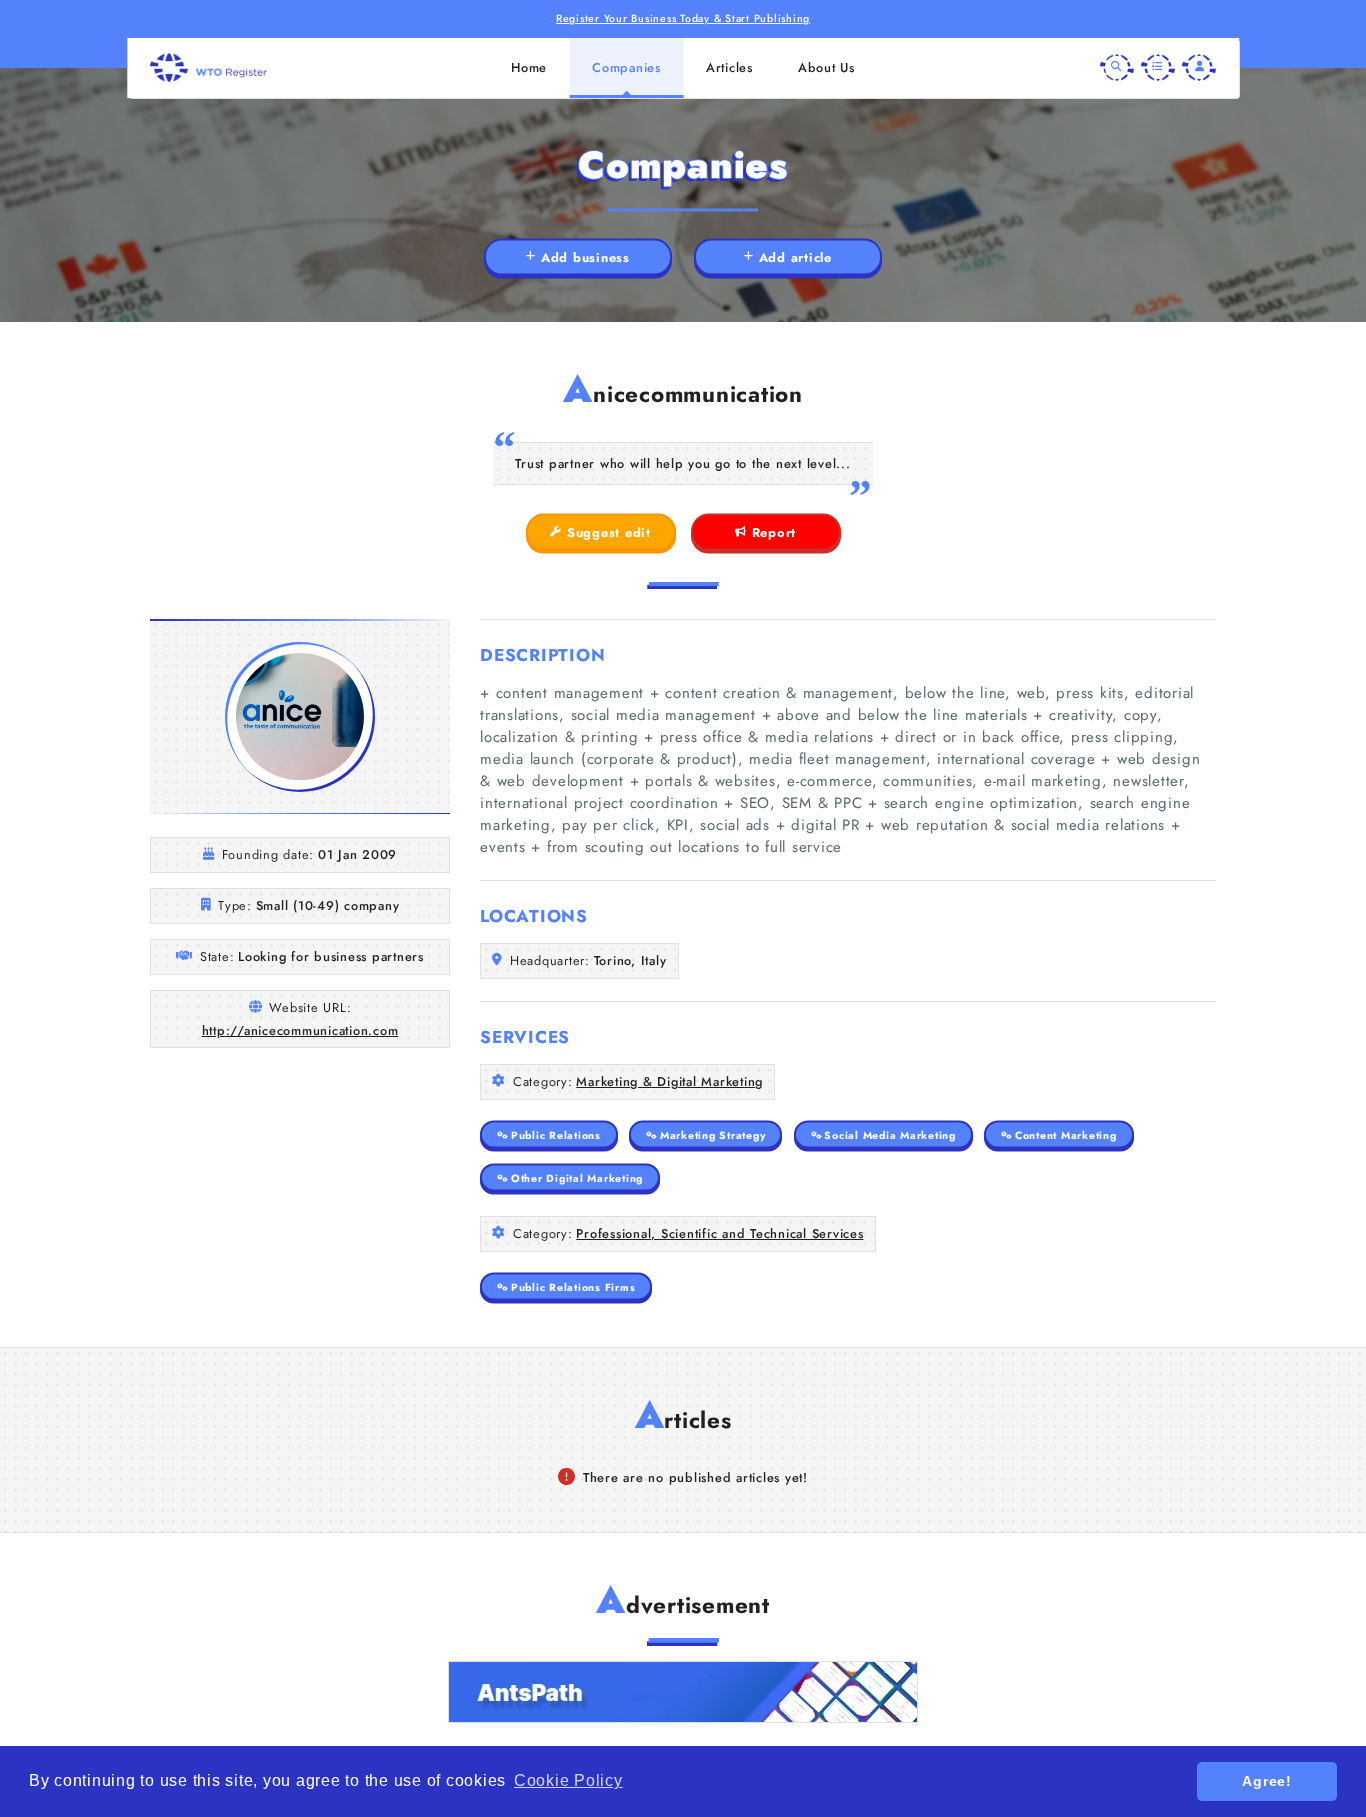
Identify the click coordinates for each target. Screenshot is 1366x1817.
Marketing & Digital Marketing (669, 1081)
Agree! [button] (1267, 1781)
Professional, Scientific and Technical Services (719, 1233)
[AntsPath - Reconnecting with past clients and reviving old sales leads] (683, 1692)
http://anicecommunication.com (300, 1030)
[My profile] (1199, 68)
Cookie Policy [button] (568, 1780)
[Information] (1158, 68)
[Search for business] (1117, 68)
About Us (826, 67)
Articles (729, 67)
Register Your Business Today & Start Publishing (683, 18)
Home (529, 67)
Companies (626, 67)
